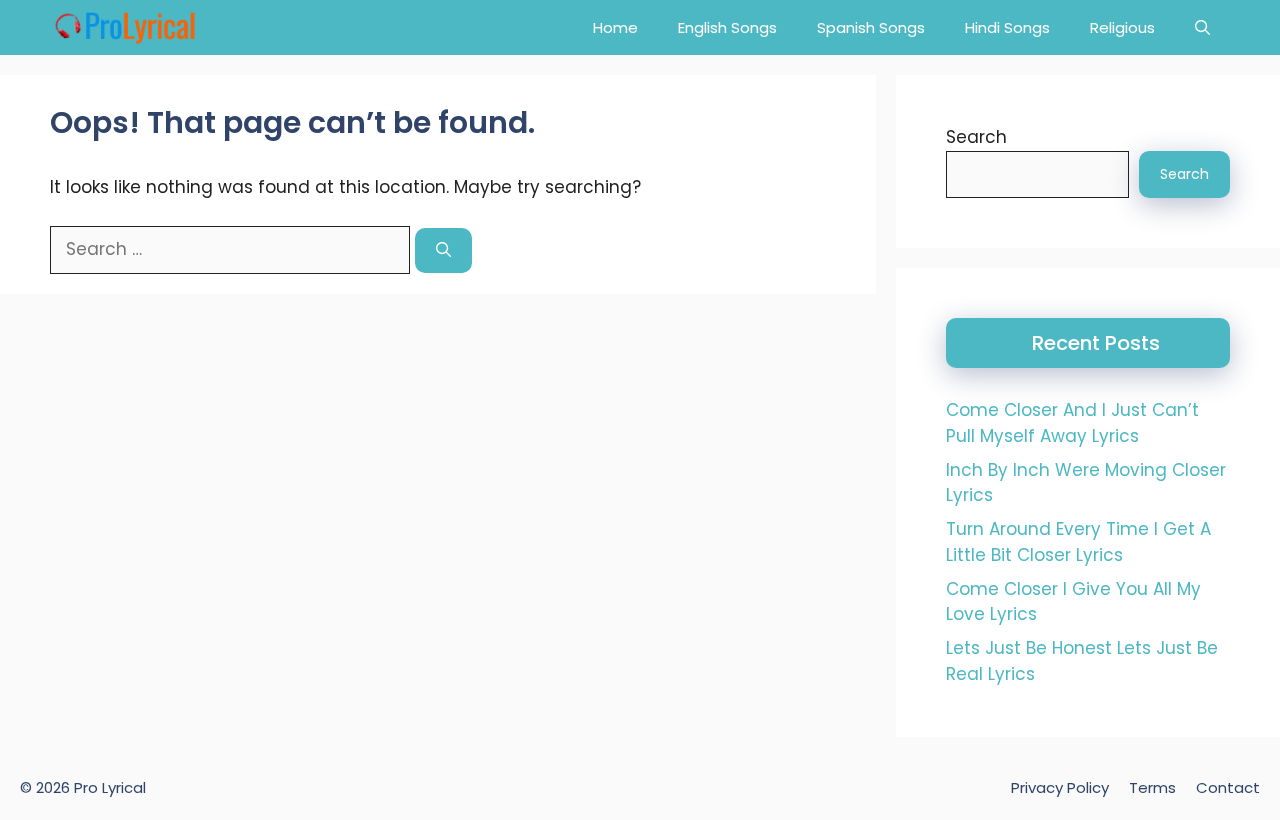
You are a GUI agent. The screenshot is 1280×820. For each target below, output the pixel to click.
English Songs (727, 27)
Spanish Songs (871, 27)
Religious (1122, 27)
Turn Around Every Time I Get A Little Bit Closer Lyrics (1078, 542)
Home (615, 27)
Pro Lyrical (110, 787)
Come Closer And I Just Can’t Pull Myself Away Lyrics (1072, 423)
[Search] (443, 250)
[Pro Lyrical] (124, 27)
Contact (1228, 787)
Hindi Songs (1007, 27)
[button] (1202, 27)
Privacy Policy (1060, 787)
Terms (1152, 787)
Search (976, 137)
